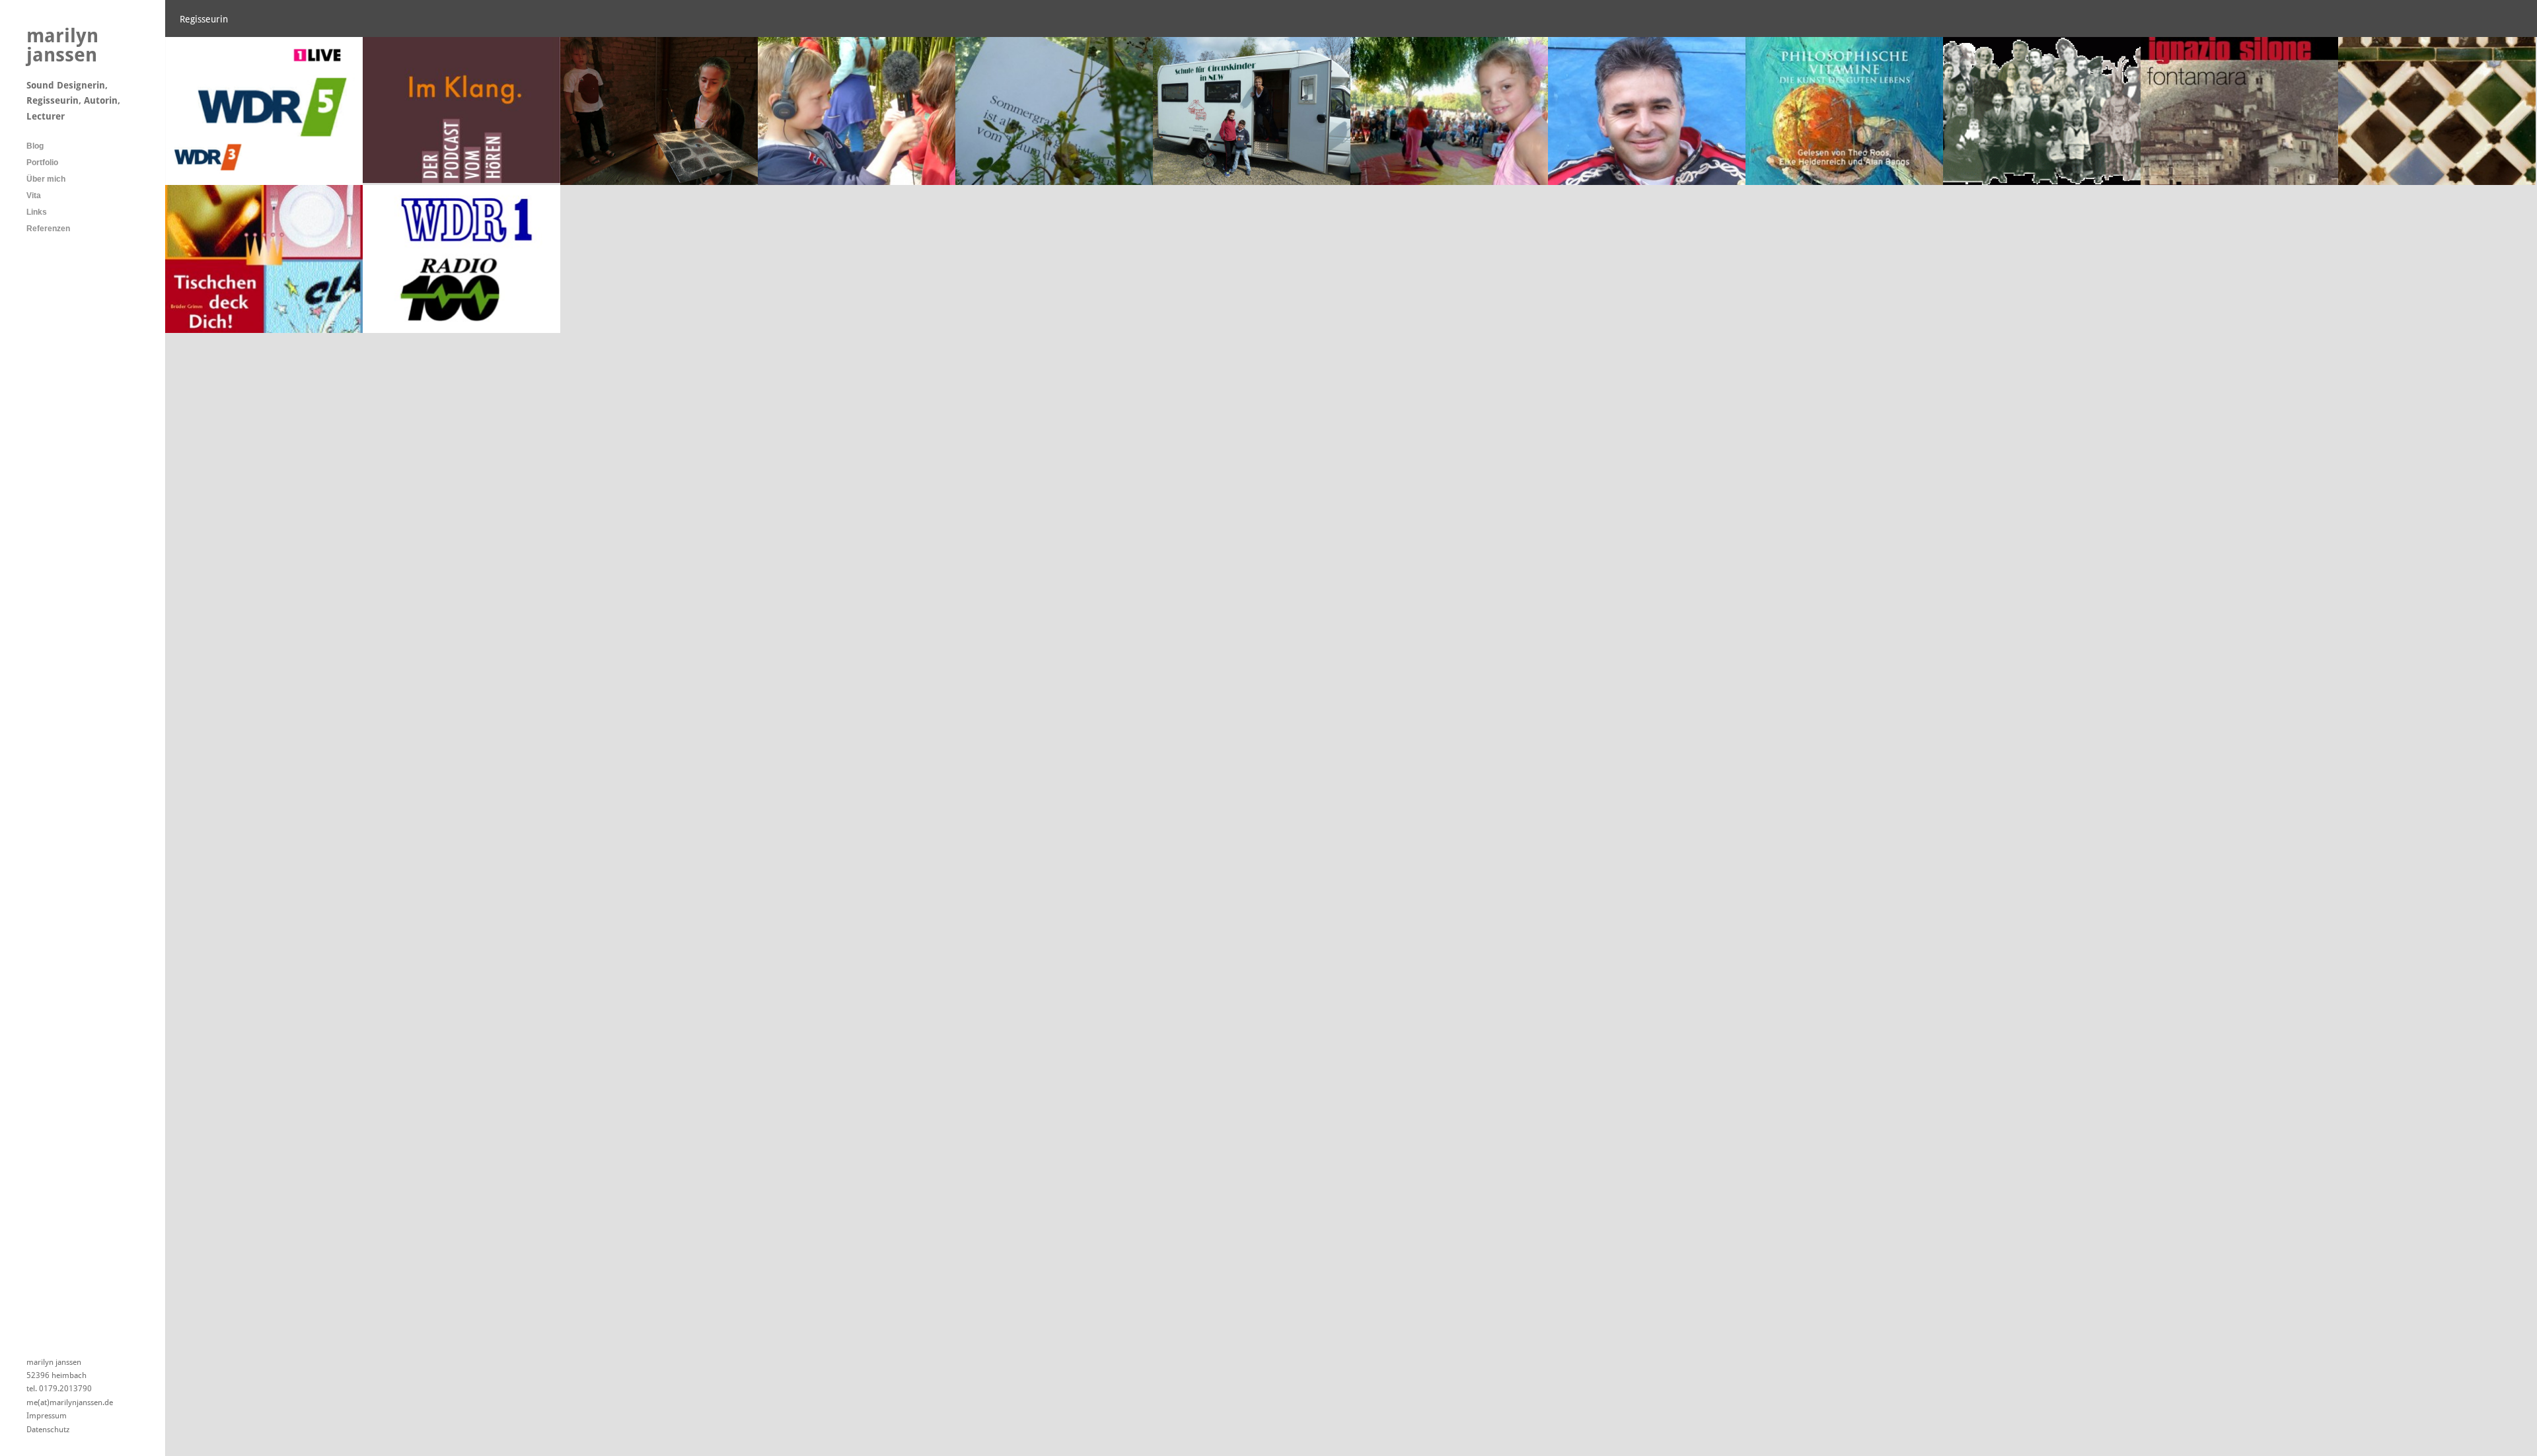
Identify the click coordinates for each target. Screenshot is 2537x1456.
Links (37, 212)
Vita (34, 196)
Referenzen (48, 229)
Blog (35, 146)
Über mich (46, 179)
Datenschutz (48, 1430)
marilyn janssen (62, 45)
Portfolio (42, 163)
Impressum (47, 1416)
